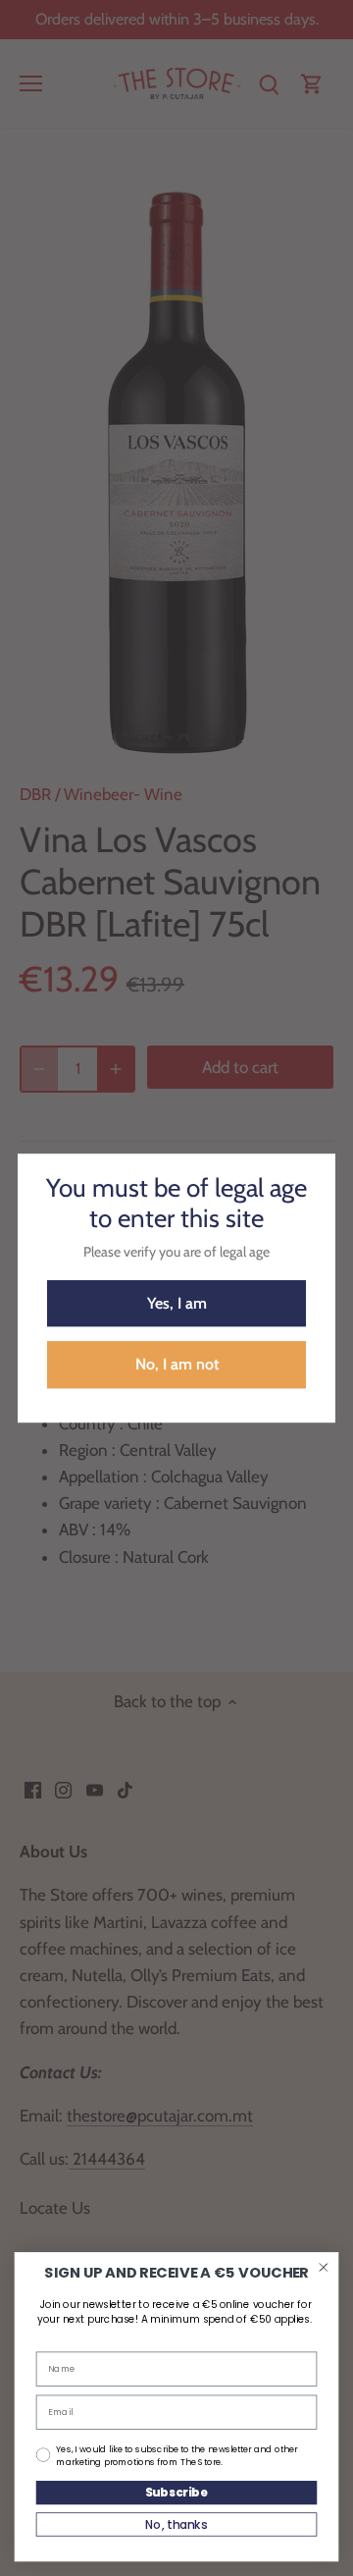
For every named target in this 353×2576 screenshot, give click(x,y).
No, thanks (176, 2524)
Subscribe (177, 2492)
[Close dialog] (323, 2267)
